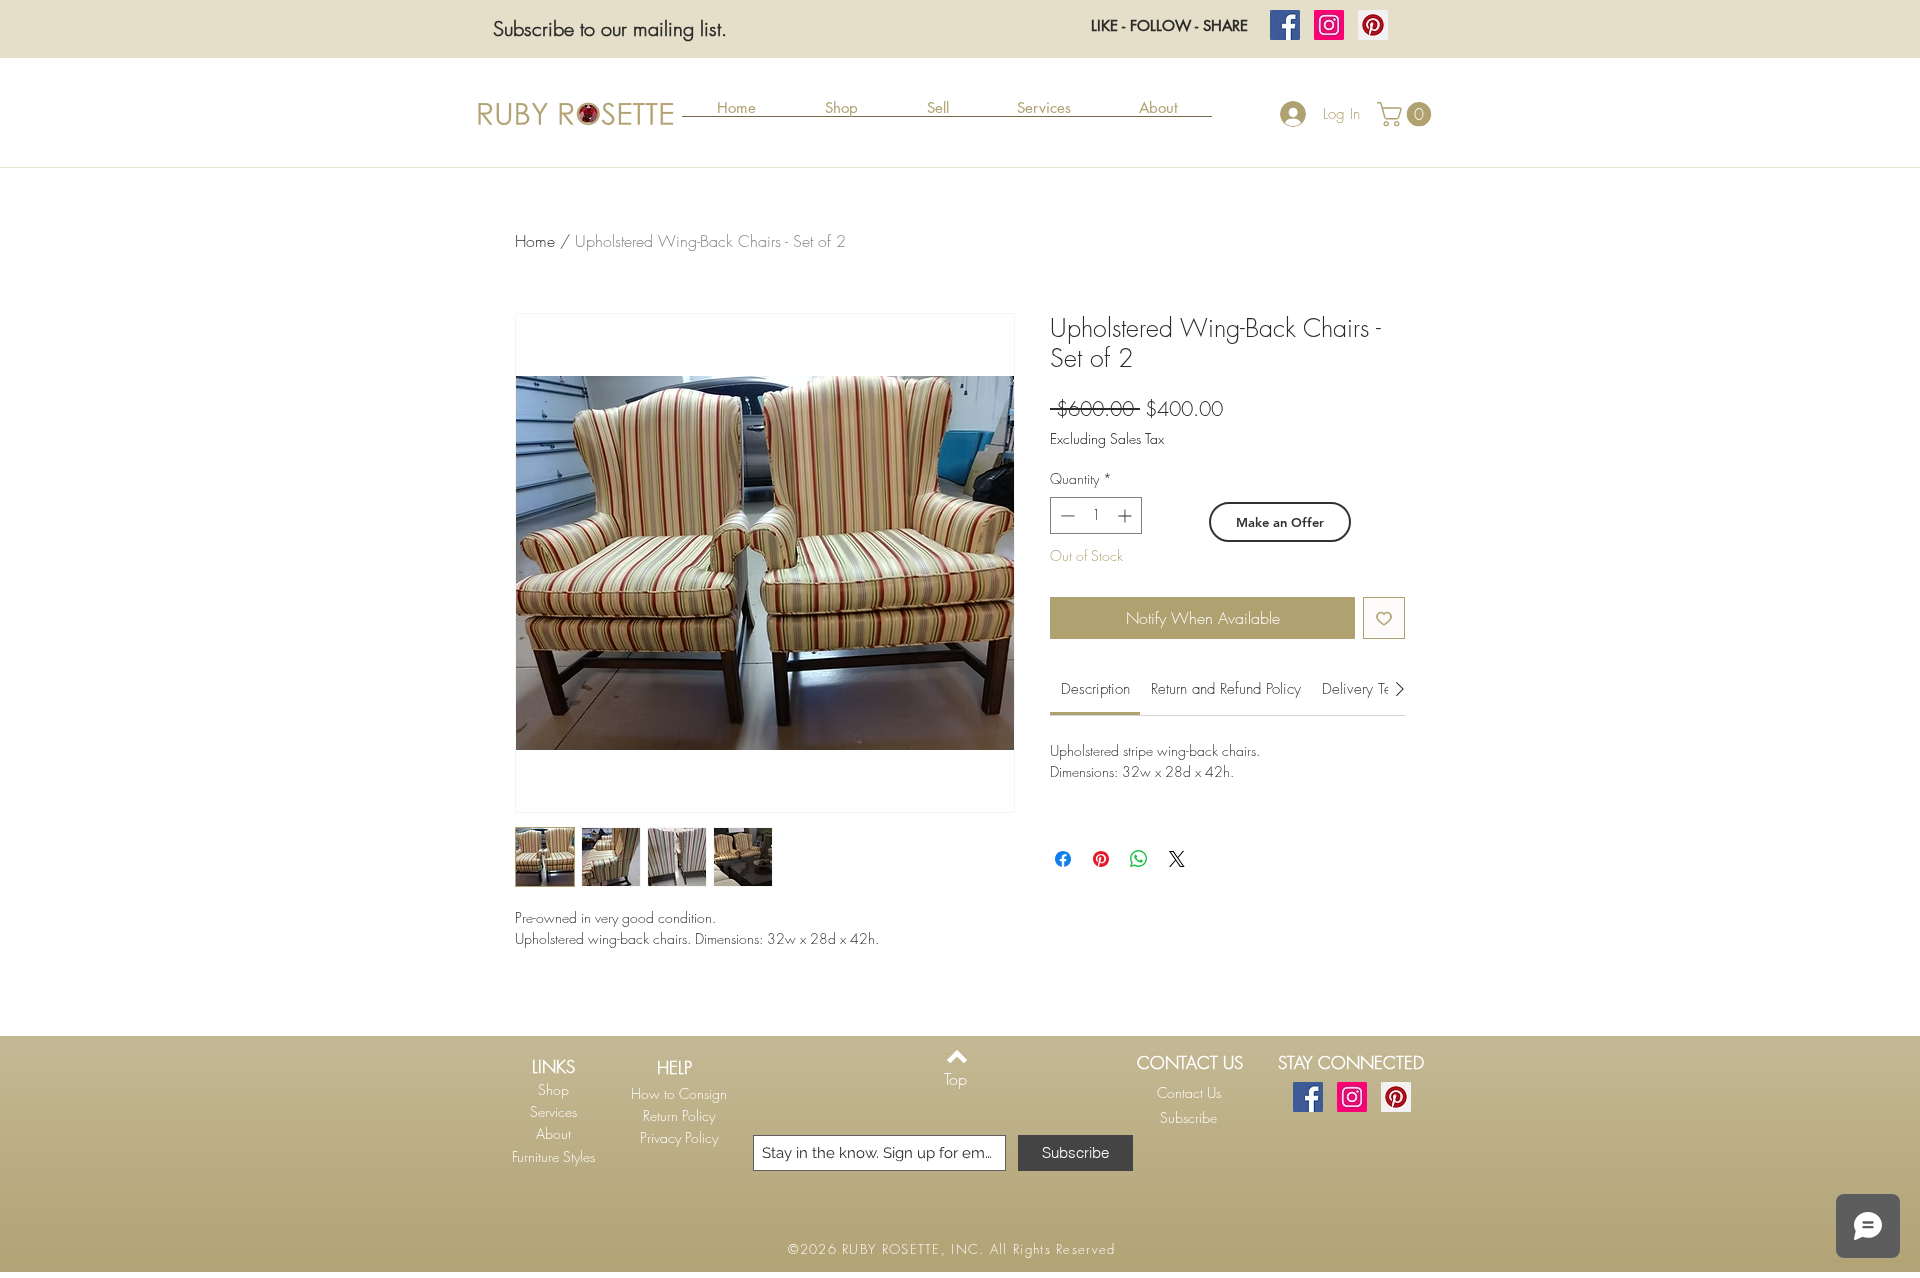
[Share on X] (1177, 859)
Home (535, 241)
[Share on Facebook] (1063, 859)
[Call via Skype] (1185, 1144)
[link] (1095, 689)
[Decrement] (1065, 515)
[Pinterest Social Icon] (1373, 25)
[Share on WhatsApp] (1139, 859)
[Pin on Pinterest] (1101, 859)
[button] (841, 114)
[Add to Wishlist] (1384, 618)
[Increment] (1126, 515)
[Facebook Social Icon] (1285, 25)
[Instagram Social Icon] (1329, 25)
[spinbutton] (1096, 515)
